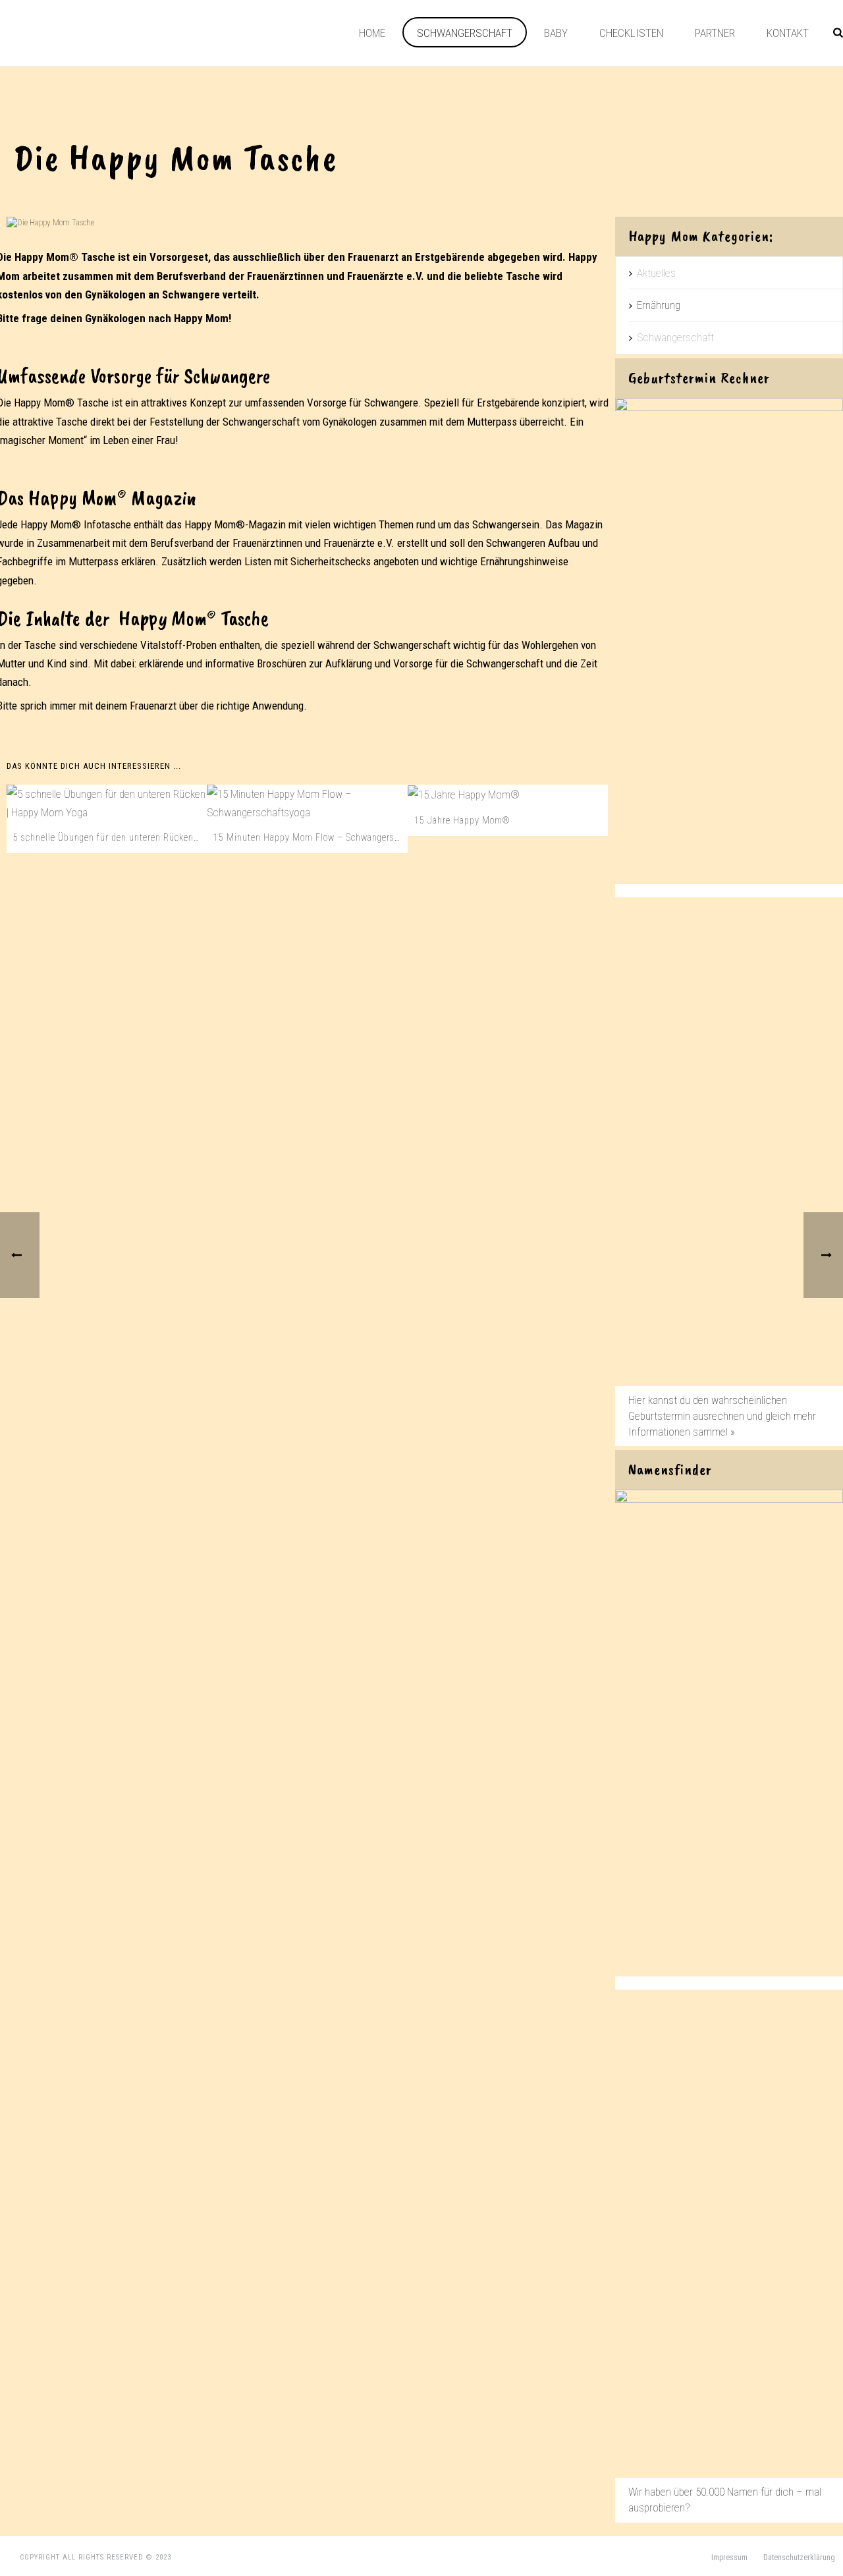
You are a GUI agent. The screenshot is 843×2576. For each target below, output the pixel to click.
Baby (556, 33)
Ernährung (659, 305)
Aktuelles (656, 273)
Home (372, 33)
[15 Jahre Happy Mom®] (508, 795)
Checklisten (631, 33)
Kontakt (788, 33)
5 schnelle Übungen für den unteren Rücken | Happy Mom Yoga (110, 837)
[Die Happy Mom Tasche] (308, 222)
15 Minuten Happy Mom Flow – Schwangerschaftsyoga (310, 837)
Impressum (729, 2558)
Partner (715, 33)
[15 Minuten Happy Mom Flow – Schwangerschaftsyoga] (307, 803)
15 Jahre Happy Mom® (462, 820)
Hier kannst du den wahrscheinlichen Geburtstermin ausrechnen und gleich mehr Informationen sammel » (722, 1416)
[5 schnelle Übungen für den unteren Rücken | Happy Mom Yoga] (107, 803)
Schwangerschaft (465, 33)
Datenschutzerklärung (799, 2558)
